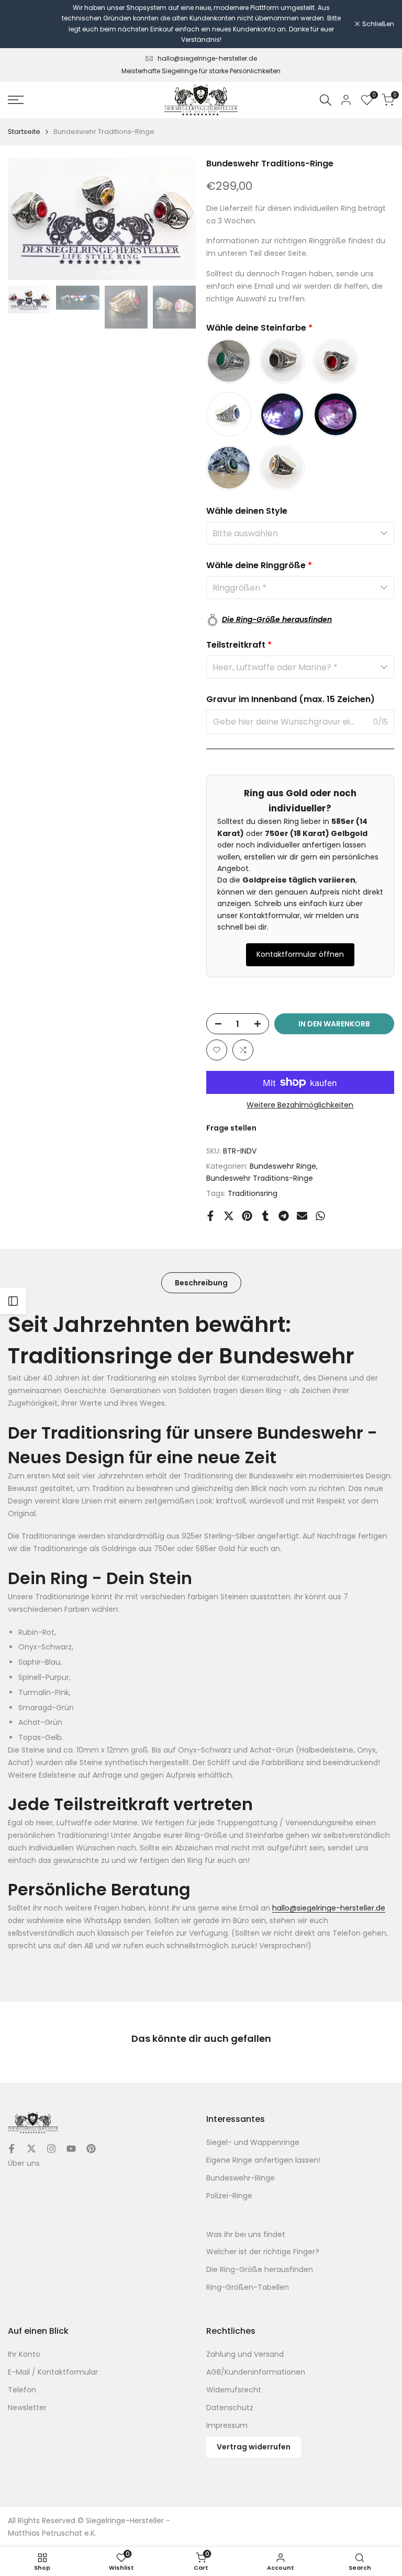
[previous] (26, 219)
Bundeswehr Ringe (283, 1166)
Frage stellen (231, 1128)
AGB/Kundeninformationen (256, 2372)
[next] (177, 219)
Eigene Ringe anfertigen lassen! (263, 2160)
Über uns (24, 2163)
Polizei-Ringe (229, 2196)
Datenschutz (230, 2408)
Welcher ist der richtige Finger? (263, 2252)
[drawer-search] (326, 100)
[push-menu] (16, 100)
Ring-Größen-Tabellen (248, 2287)
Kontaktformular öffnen (300, 954)
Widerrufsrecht (234, 2390)
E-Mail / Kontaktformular (53, 2372)
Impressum (227, 2425)
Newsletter (27, 2408)
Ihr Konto (24, 2354)
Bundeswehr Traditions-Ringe (260, 1178)
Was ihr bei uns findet (246, 2234)
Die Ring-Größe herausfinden (260, 2269)
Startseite (24, 132)
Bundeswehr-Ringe (241, 2178)
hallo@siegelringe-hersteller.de (207, 58)
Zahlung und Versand (245, 2354)
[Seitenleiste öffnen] (13, 1301)
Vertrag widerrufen (254, 2447)
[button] (217, 1050)
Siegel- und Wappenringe (253, 2142)
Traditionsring (253, 1193)
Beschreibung (201, 1283)
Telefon (22, 2390)
